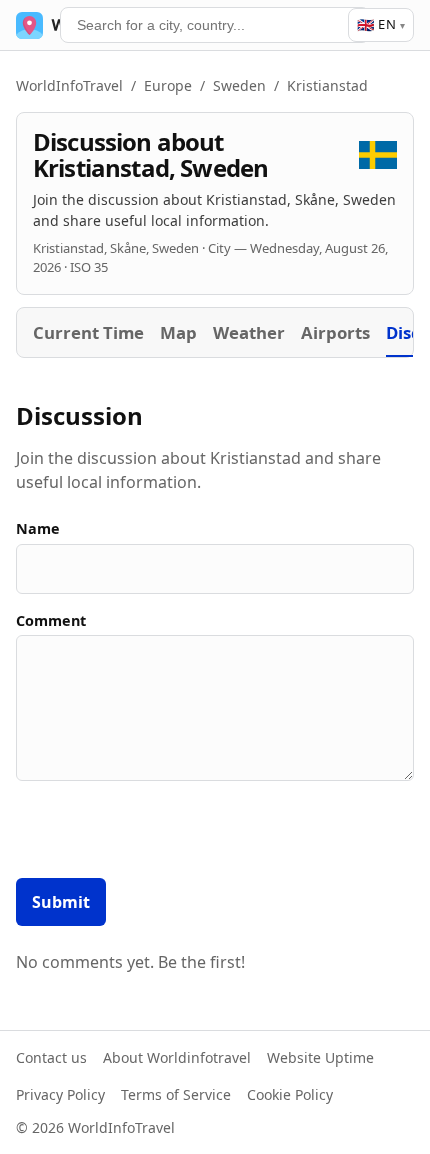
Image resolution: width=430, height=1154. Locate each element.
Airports (335, 332)
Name (38, 528)
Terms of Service (176, 1094)
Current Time (88, 332)
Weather (249, 332)
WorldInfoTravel (69, 85)
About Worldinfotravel (177, 1057)
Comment (51, 620)
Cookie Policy (290, 1094)
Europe (168, 85)
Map (178, 332)
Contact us (51, 1057)
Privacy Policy (60, 1094)
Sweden (239, 85)
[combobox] (215, 25)
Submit (61, 902)
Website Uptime (320, 1057)
